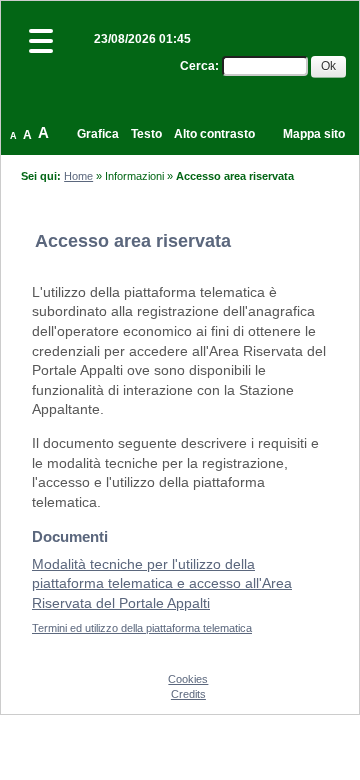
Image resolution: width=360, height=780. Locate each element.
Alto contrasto (214, 134)
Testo (146, 134)
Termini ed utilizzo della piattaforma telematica (142, 628)
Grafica (98, 134)
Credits (188, 694)
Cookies (188, 679)
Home (78, 176)
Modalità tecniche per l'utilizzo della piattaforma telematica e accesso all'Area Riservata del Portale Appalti (162, 583)
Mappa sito (314, 134)
